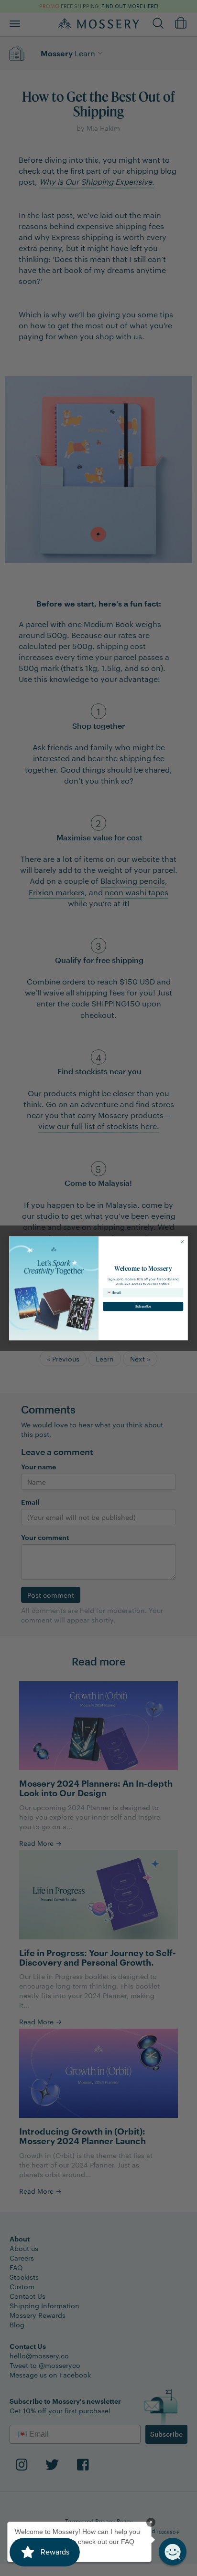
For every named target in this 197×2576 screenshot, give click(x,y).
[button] (173, 2552)
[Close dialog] (182, 1241)
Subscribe (143, 1306)
